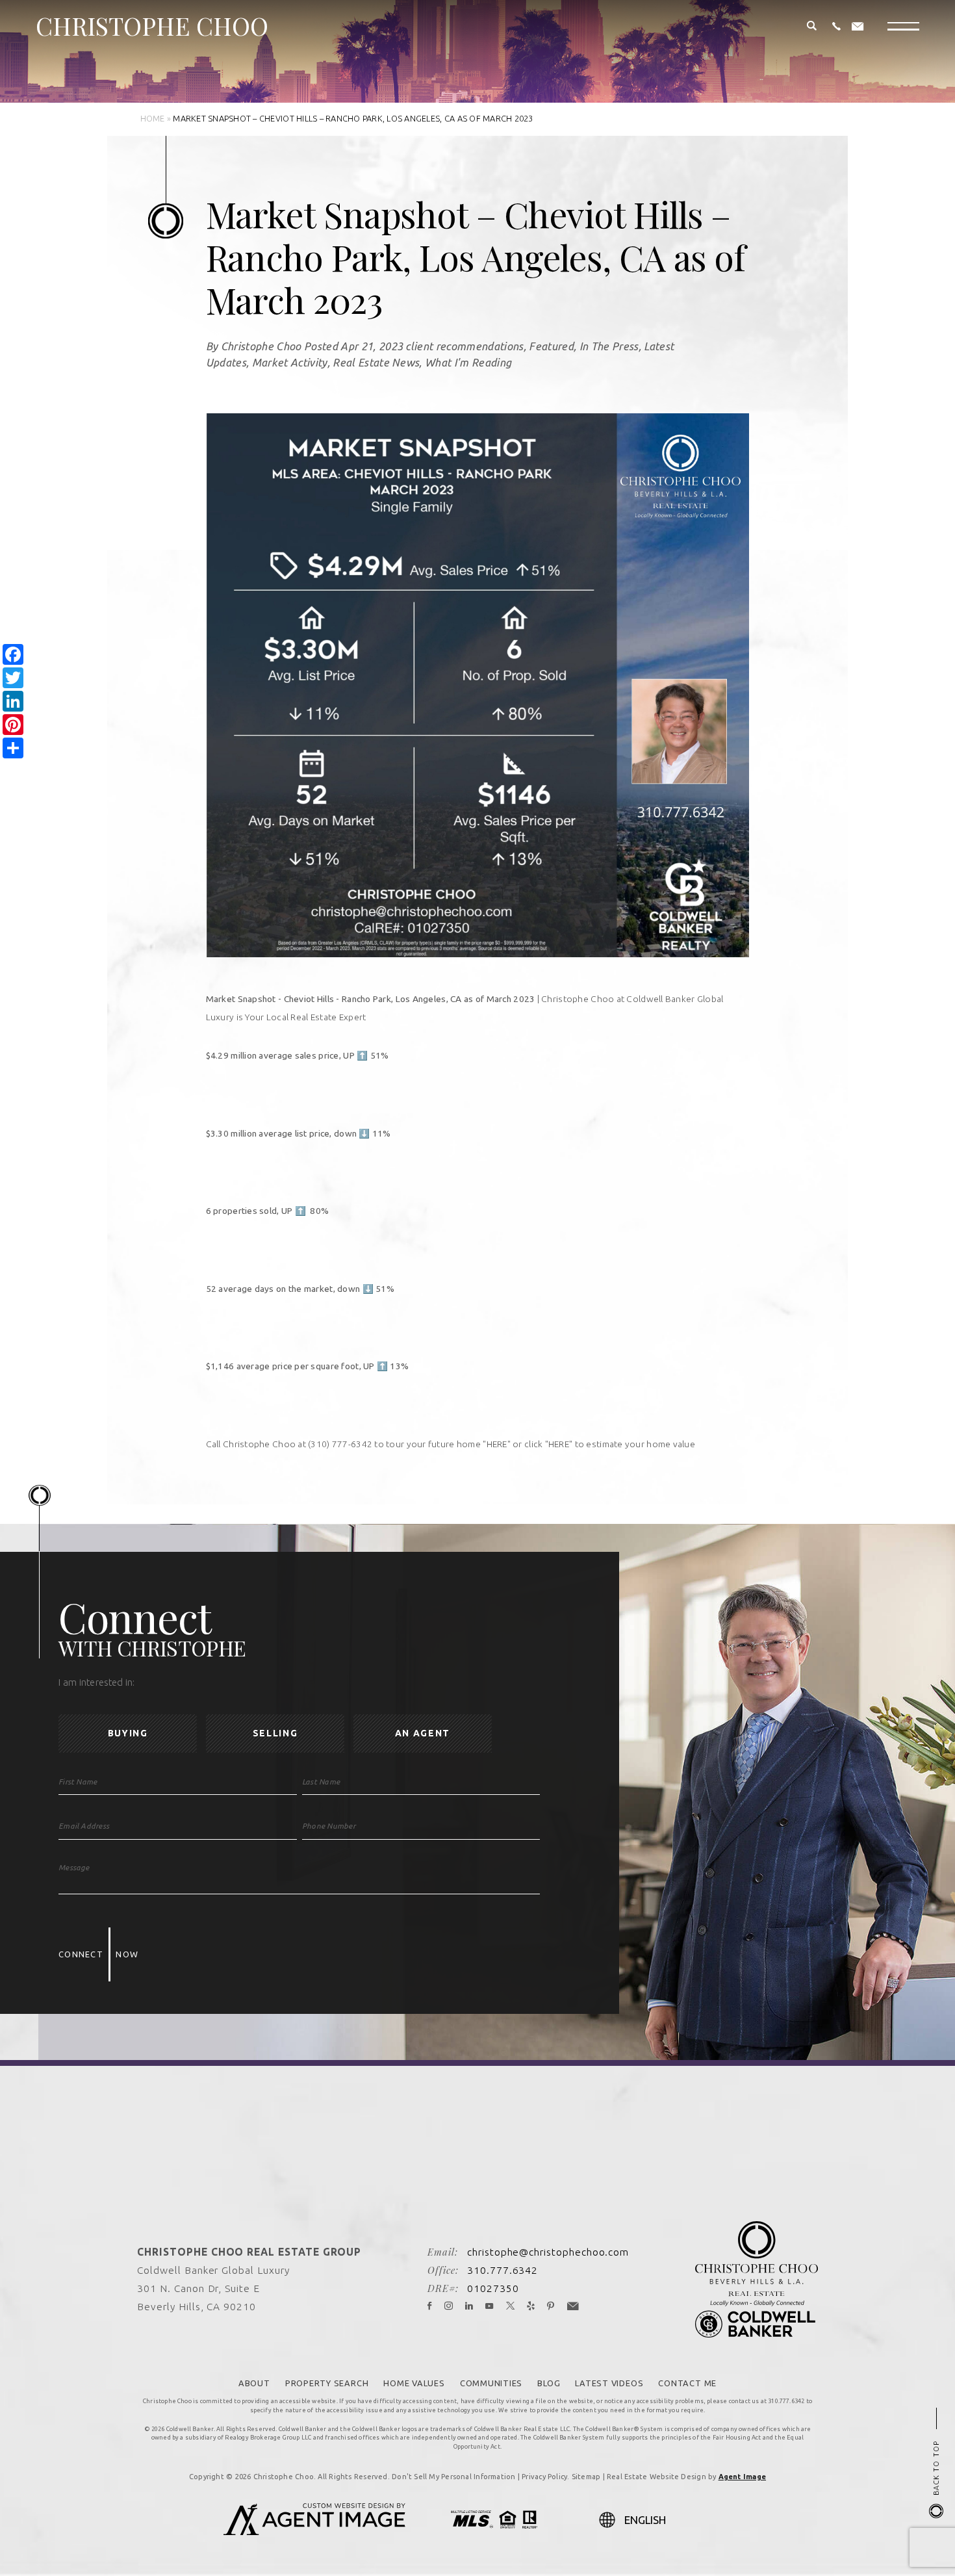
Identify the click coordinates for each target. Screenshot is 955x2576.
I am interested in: (97, 1683)
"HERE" (496, 1444)
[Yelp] (531, 2306)
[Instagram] (449, 2306)
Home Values (414, 2383)
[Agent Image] (314, 2531)
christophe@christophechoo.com (548, 2252)
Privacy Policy (544, 2477)
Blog (549, 2383)
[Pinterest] (551, 2306)
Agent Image (742, 2477)
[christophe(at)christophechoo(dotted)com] (858, 27)
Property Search (327, 2383)
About (254, 2383)
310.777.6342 (503, 2270)
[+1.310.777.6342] (836, 27)
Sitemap (586, 2477)
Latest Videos (609, 2383)
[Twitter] (511, 2306)
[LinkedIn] (469, 2306)
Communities (491, 2383)
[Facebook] (430, 2306)
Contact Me (687, 2383)
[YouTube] (490, 2306)
